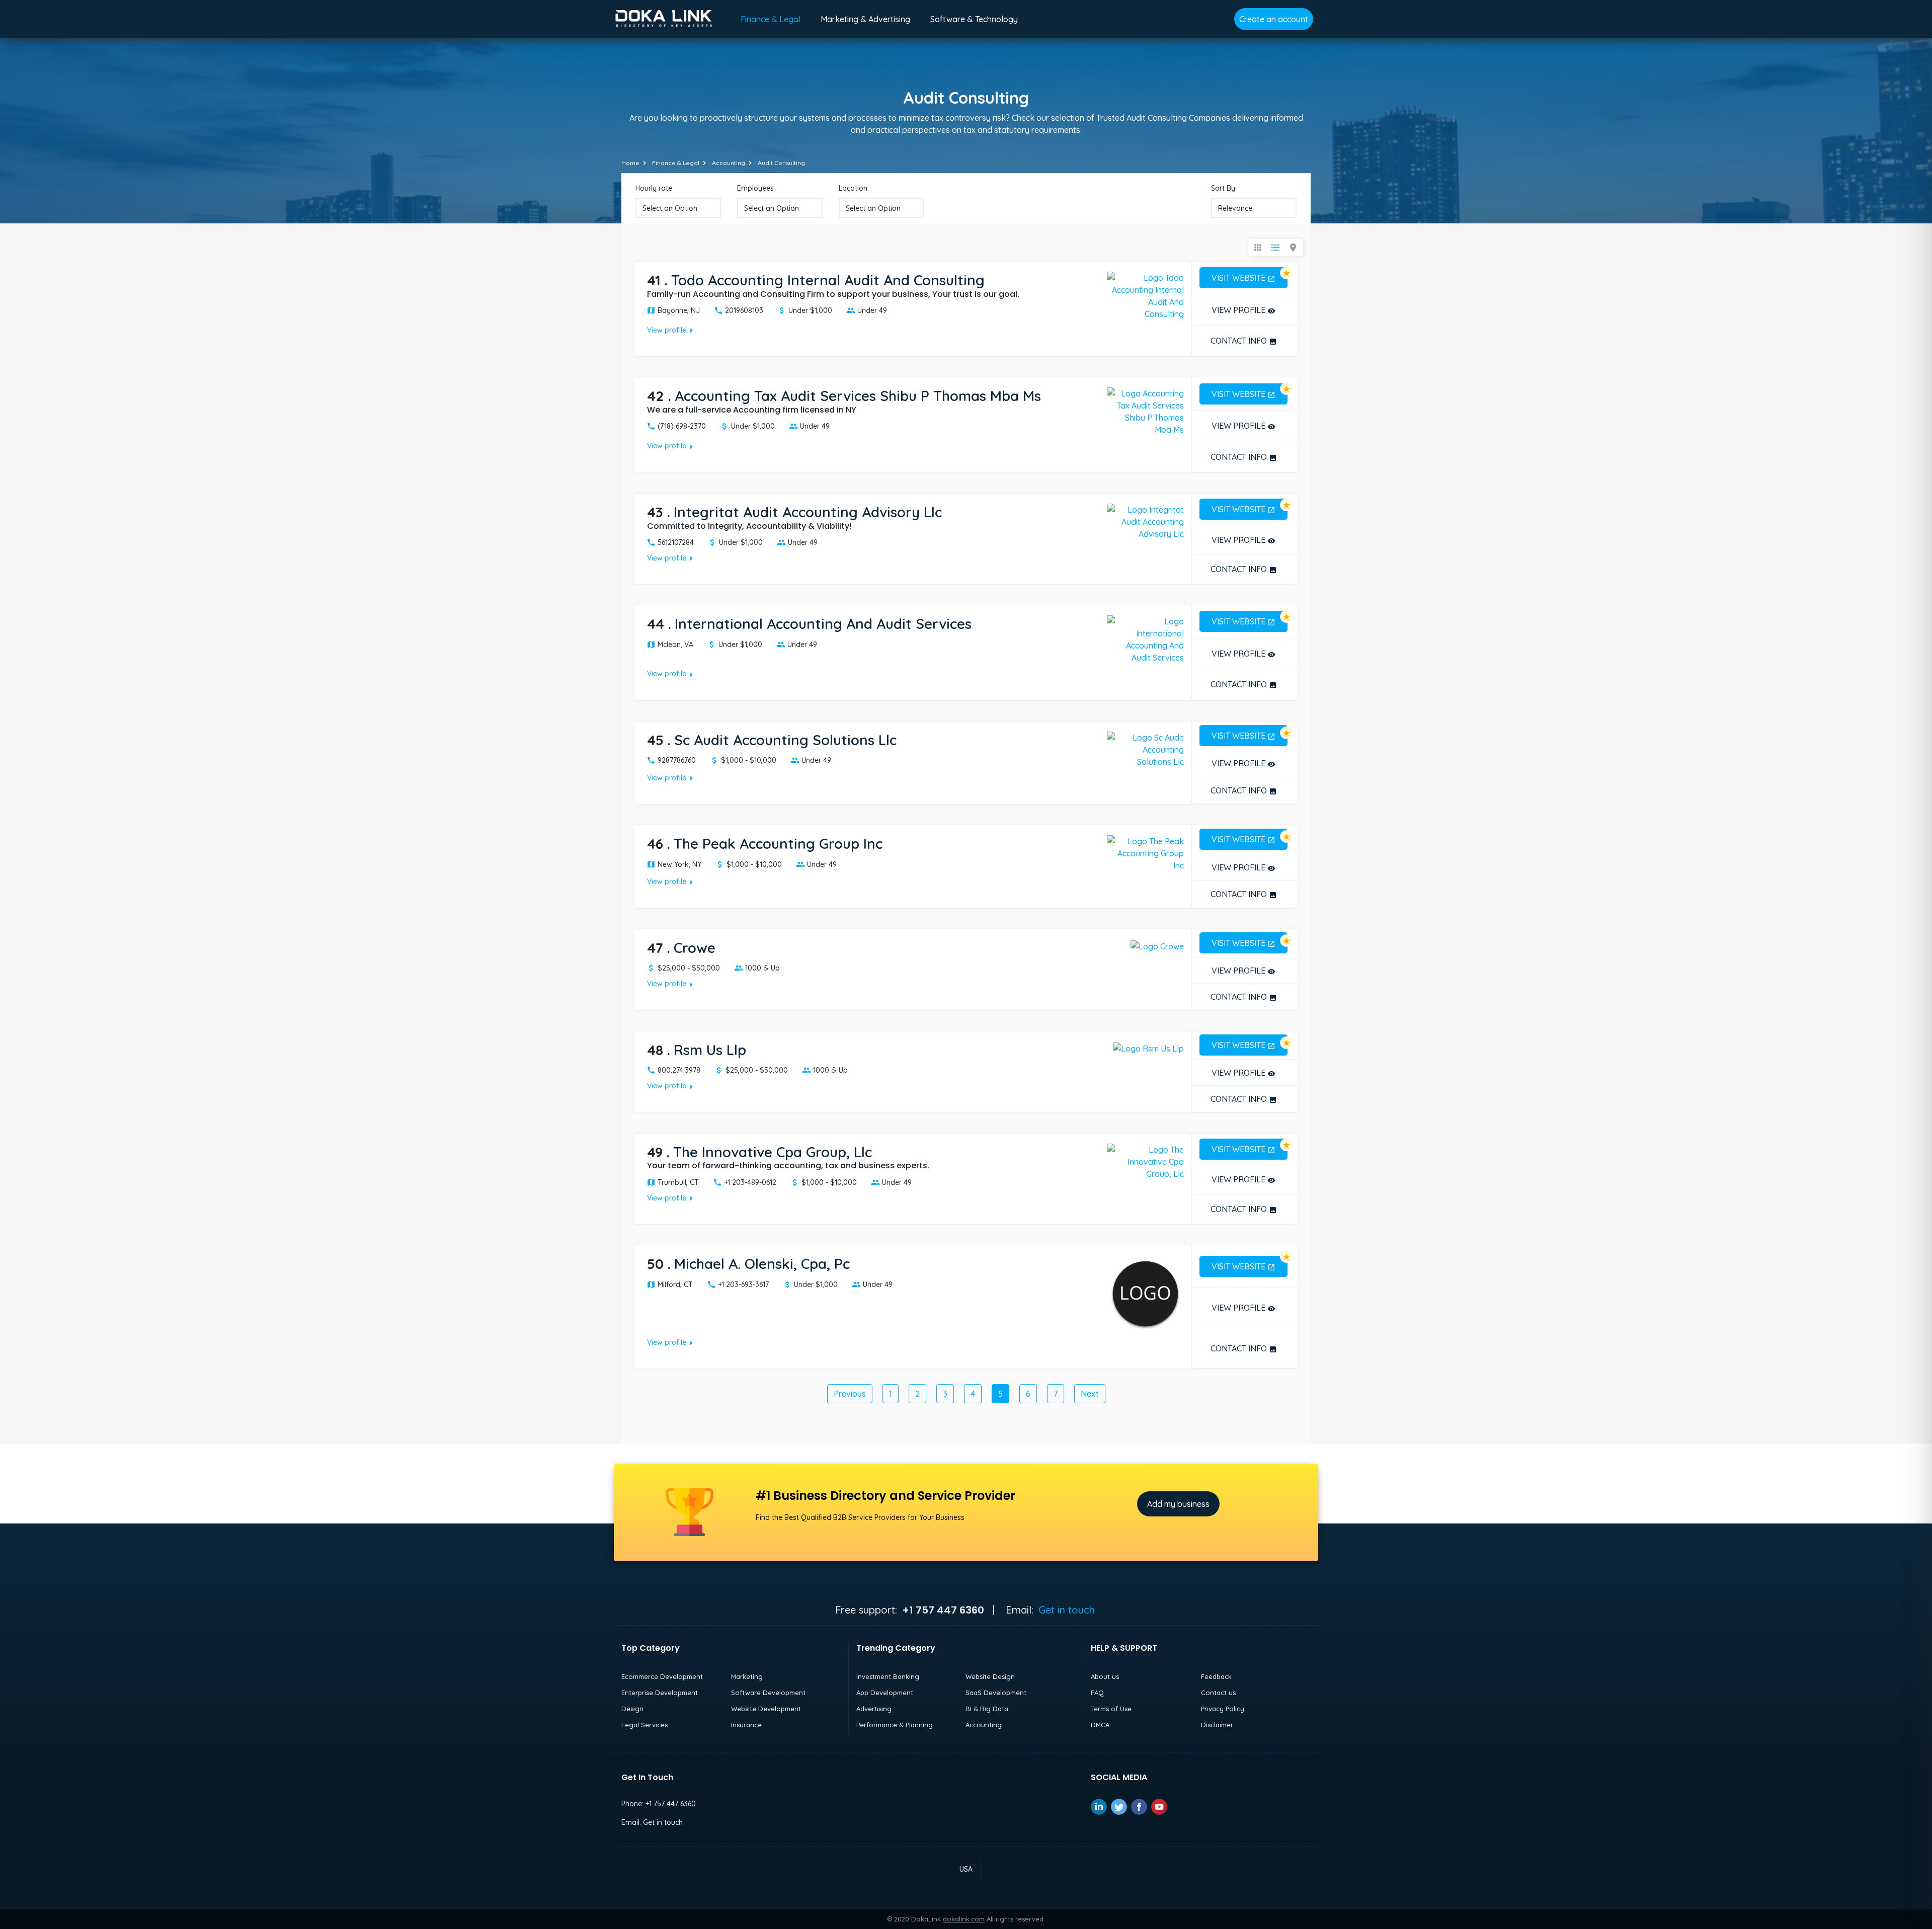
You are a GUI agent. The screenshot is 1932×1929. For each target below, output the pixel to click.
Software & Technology (974, 19)
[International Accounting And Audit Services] (1145, 638)
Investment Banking (888, 1676)
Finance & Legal (771, 19)
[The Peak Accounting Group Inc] (1145, 852)
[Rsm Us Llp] (1148, 1048)
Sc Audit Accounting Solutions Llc (785, 740)
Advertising (874, 1709)
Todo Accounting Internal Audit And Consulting (828, 280)
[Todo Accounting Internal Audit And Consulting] (1145, 295)
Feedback (1216, 1676)
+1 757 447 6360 (671, 1804)
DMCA (1100, 1725)
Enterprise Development (660, 1693)
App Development (885, 1693)
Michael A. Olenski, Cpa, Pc (762, 1264)
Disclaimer (1217, 1725)
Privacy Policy (1223, 1709)
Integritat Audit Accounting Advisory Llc (808, 512)
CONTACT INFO (1244, 341)
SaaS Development (996, 1693)
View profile (672, 330)
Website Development (766, 1709)
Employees (755, 188)
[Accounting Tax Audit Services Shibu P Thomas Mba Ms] (1145, 411)
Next (1090, 1394)
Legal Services (645, 1725)
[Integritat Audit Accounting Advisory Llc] (1145, 521)
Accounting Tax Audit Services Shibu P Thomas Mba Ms (858, 396)
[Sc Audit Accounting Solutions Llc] (1145, 749)
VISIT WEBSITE (1243, 278)
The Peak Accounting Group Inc (778, 843)
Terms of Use (1111, 1709)
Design (632, 1709)
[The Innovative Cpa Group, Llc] (1145, 1161)
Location (853, 188)
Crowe (695, 948)
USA (966, 1869)
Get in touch (1067, 1610)
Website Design (990, 1676)
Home (630, 163)
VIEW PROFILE (1243, 310)
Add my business (1178, 1504)
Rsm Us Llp (710, 1050)
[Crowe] (1157, 945)
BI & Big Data (987, 1709)
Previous (850, 1394)
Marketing (747, 1676)
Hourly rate (654, 188)
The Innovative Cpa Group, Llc (773, 1152)
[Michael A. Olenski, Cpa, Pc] (1145, 1293)
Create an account (1274, 19)
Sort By (1223, 188)
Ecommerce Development (662, 1676)
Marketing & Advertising (865, 19)
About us (1105, 1676)
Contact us (1218, 1693)
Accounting (729, 163)
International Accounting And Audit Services (823, 624)
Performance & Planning (895, 1725)
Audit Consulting (781, 163)
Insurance (746, 1725)
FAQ (1097, 1693)
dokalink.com (964, 1919)
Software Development (768, 1693)
